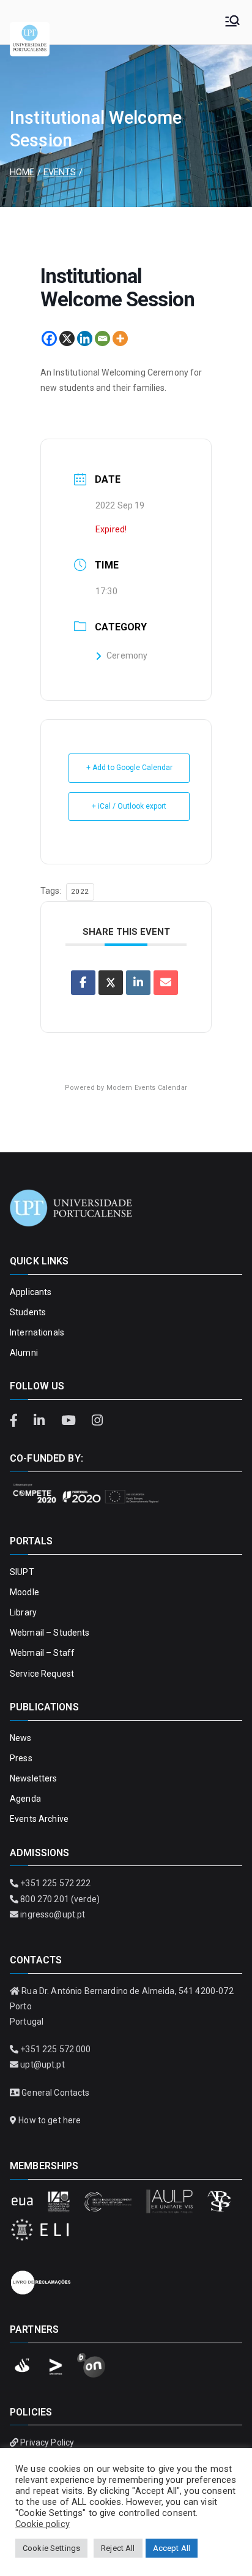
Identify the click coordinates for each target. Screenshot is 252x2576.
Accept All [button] (172, 2548)
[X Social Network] (111, 983)
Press (21, 1758)
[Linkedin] (85, 338)
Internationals (37, 1332)
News (21, 1738)
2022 (80, 892)
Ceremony (127, 655)
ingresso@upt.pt (53, 1914)
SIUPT (22, 1572)
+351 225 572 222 (55, 1883)
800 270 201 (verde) (60, 1899)
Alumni (24, 1353)
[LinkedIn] (41, 1421)
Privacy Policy (47, 2442)
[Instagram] (97, 1421)
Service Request (42, 1674)
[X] (67, 338)
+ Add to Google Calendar (129, 768)
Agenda (25, 1799)
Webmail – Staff (42, 1653)
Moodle (24, 1592)
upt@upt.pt (42, 2064)
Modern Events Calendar (147, 1088)
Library (23, 1612)
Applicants (31, 1292)
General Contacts (55, 2093)
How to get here (50, 2120)
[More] (120, 338)
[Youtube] (70, 1421)
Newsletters (34, 1778)
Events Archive (39, 1819)
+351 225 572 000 (55, 2049)
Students (28, 1312)
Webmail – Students (50, 1633)
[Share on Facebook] (83, 983)
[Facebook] (49, 338)
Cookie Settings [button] (51, 2548)
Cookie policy (43, 2524)
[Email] (102, 338)
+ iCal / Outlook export (129, 806)
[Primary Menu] (232, 22)
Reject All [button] (118, 2548)
